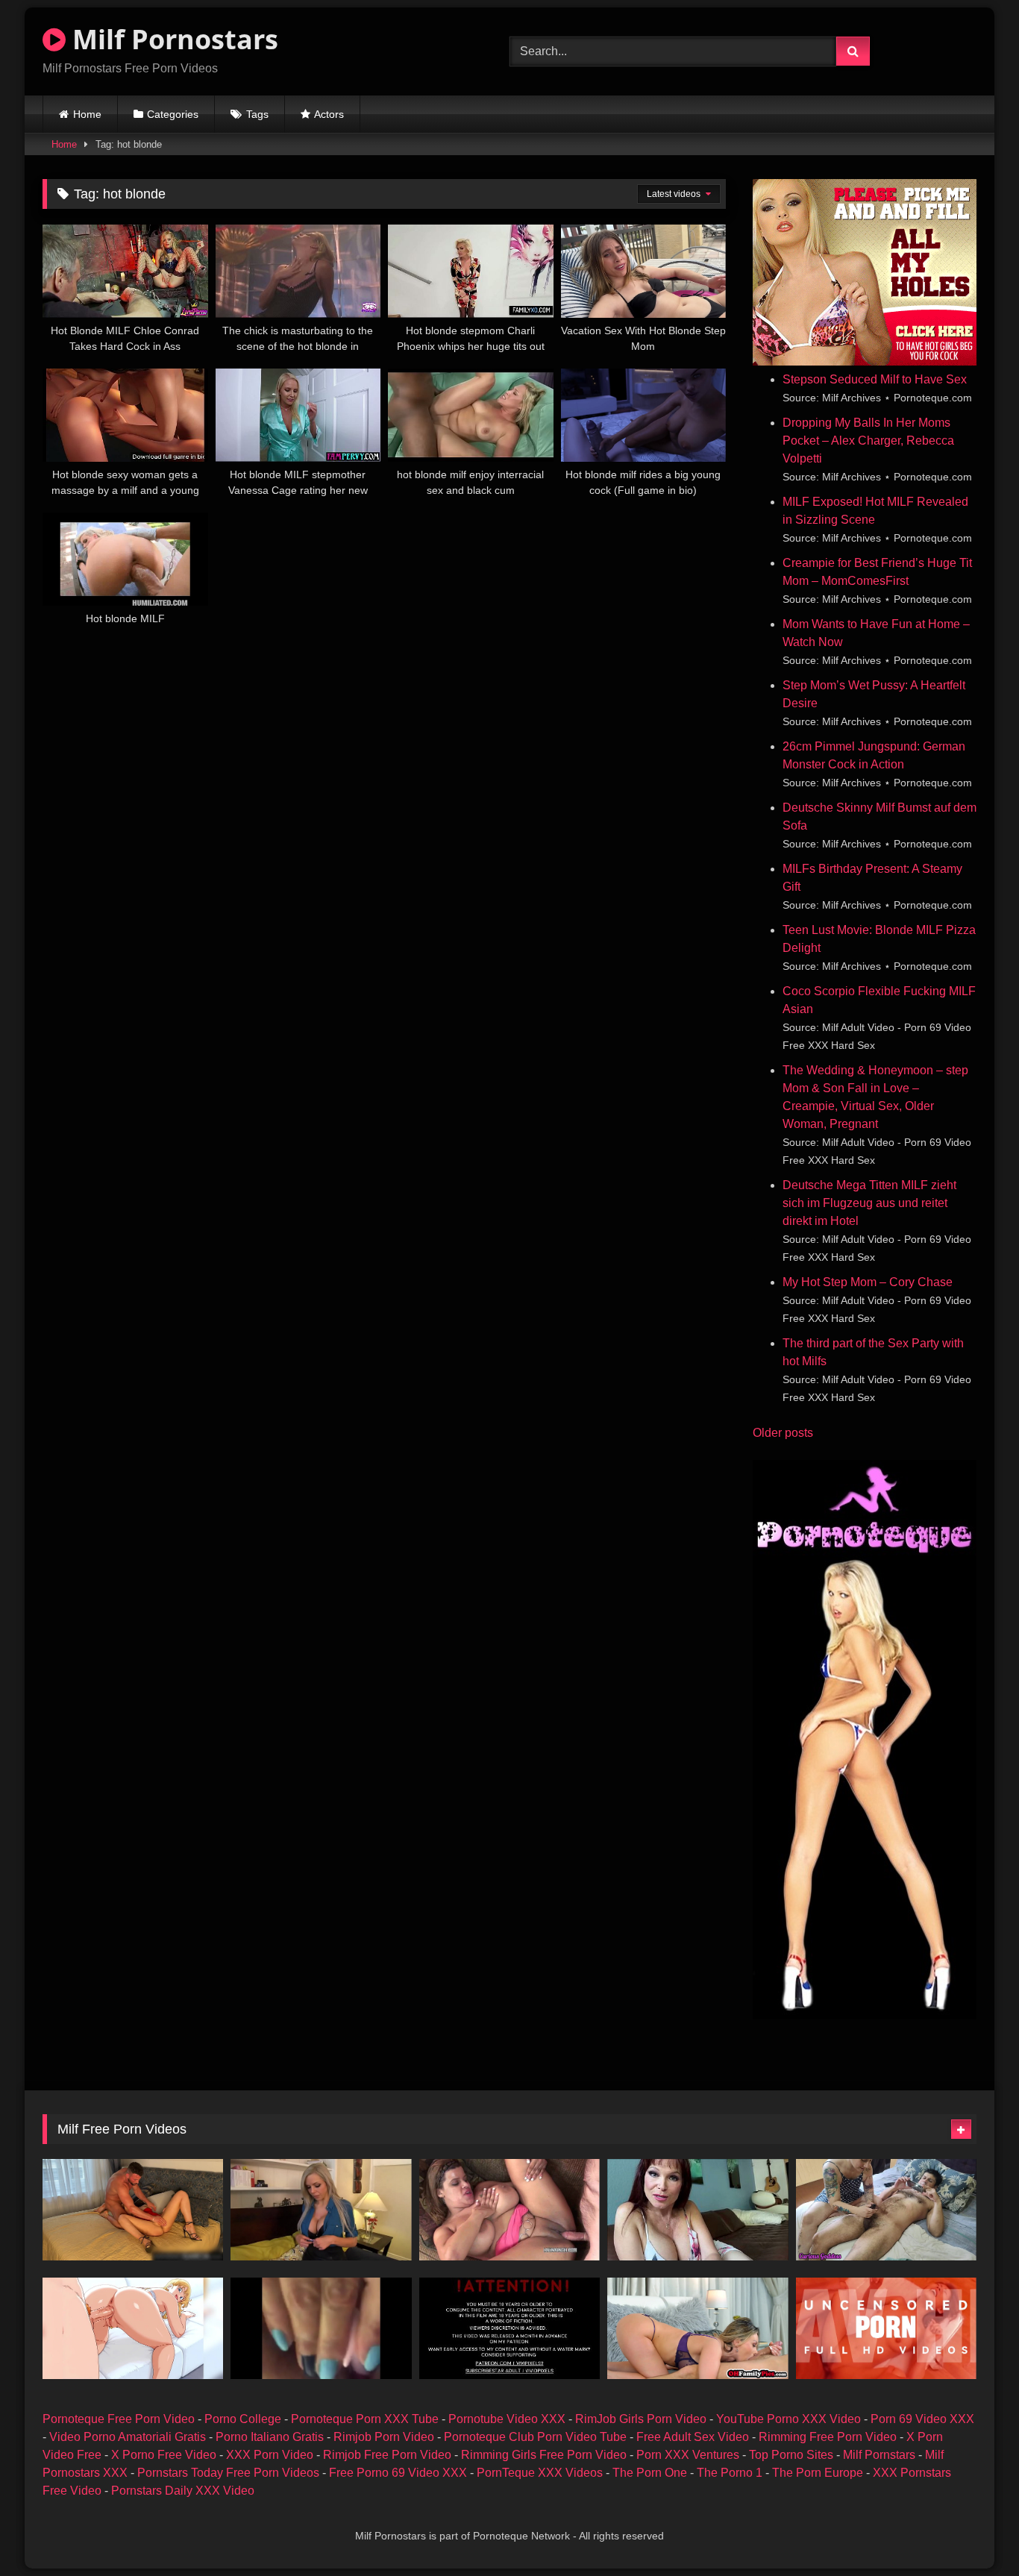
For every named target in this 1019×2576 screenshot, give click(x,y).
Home (87, 114)
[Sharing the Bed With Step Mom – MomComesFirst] (697, 2210)
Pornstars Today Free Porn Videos (228, 2473)
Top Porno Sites (791, 2455)
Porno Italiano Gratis (270, 2437)
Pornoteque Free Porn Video (119, 2419)
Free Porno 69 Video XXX (398, 2473)
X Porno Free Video (164, 2455)
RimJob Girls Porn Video (641, 2419)
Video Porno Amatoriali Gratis (128, 2437)
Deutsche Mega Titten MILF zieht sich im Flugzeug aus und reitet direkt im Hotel (869, 1203)
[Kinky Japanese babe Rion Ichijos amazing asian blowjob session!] (886, 2328)
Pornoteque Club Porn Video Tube (535, 2437)
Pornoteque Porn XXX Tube (365, 2419)
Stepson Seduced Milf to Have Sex (875, 379)
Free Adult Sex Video (693, 2437)
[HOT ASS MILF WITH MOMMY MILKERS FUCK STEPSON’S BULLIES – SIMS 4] (509, 2328)
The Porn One (650, 2473)
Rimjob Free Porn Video (387, 2455)
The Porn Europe (818, 2473)
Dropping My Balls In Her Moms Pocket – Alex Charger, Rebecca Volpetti (868, 441)
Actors (329, 114)
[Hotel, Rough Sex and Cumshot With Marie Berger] (133, 2210)
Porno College (243, 2419)
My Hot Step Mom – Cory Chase (868, 1282)
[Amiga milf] (321, 2328)
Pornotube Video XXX (507, 2419)
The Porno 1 (730, 2473)
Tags (257, 114)
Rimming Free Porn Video (828, 2437)
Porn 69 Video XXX (922, 2419)
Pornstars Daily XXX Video (183, 2491)
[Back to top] (973, 2532)
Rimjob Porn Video (384, 2437)
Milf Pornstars (879, 2455)
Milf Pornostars (172, 39)
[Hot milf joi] (321, 2210)
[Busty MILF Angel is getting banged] (509, 2210)
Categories (173, 114)
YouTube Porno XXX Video (788, 2419)
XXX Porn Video (270, 2455)
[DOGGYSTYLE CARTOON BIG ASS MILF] (133, 2328)
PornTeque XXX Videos (540, 2473)
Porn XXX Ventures (688, 2455)
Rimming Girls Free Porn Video (544, 2455)
